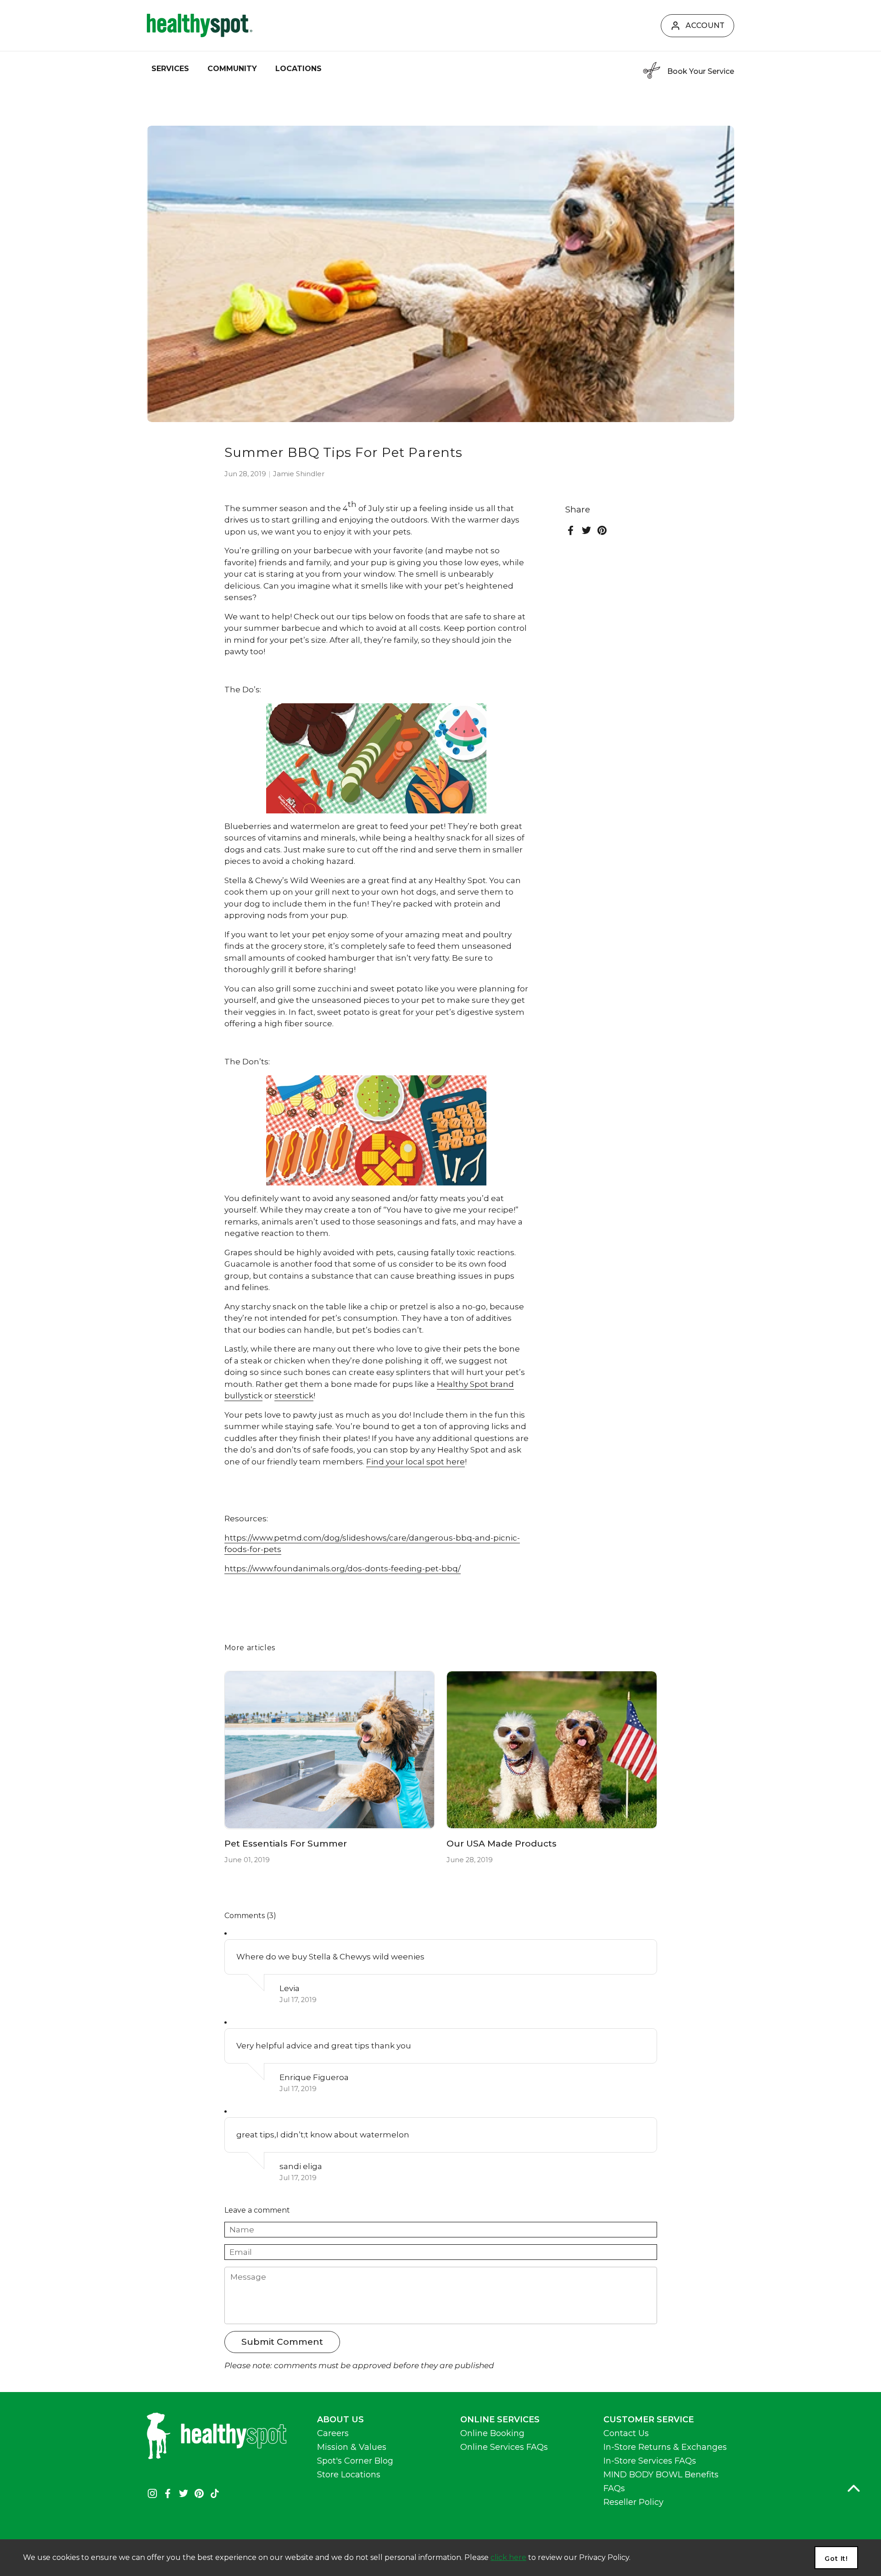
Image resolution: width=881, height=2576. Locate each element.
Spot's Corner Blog (355, 2461)
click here (508, 2557)
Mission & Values (352, 2447)
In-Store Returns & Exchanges (665, 2447)
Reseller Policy (633, 2502)
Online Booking (492, 2433)
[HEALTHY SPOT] (200, 25)
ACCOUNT (705, 25)
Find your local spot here (415, 1462)
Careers (333, 2433)
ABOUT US (340, 2420)
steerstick (294, 1396)
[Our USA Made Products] (552, 1750)
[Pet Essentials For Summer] (330, 1750)
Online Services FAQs (504, 2447)
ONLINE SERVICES (500, 2420)
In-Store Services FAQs (650, 2461)
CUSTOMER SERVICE (649, 2420)
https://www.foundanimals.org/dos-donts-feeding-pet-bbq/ (343, 1569)
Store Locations (349, 2475)
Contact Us (626, 2433)
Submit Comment (282, 2342)
